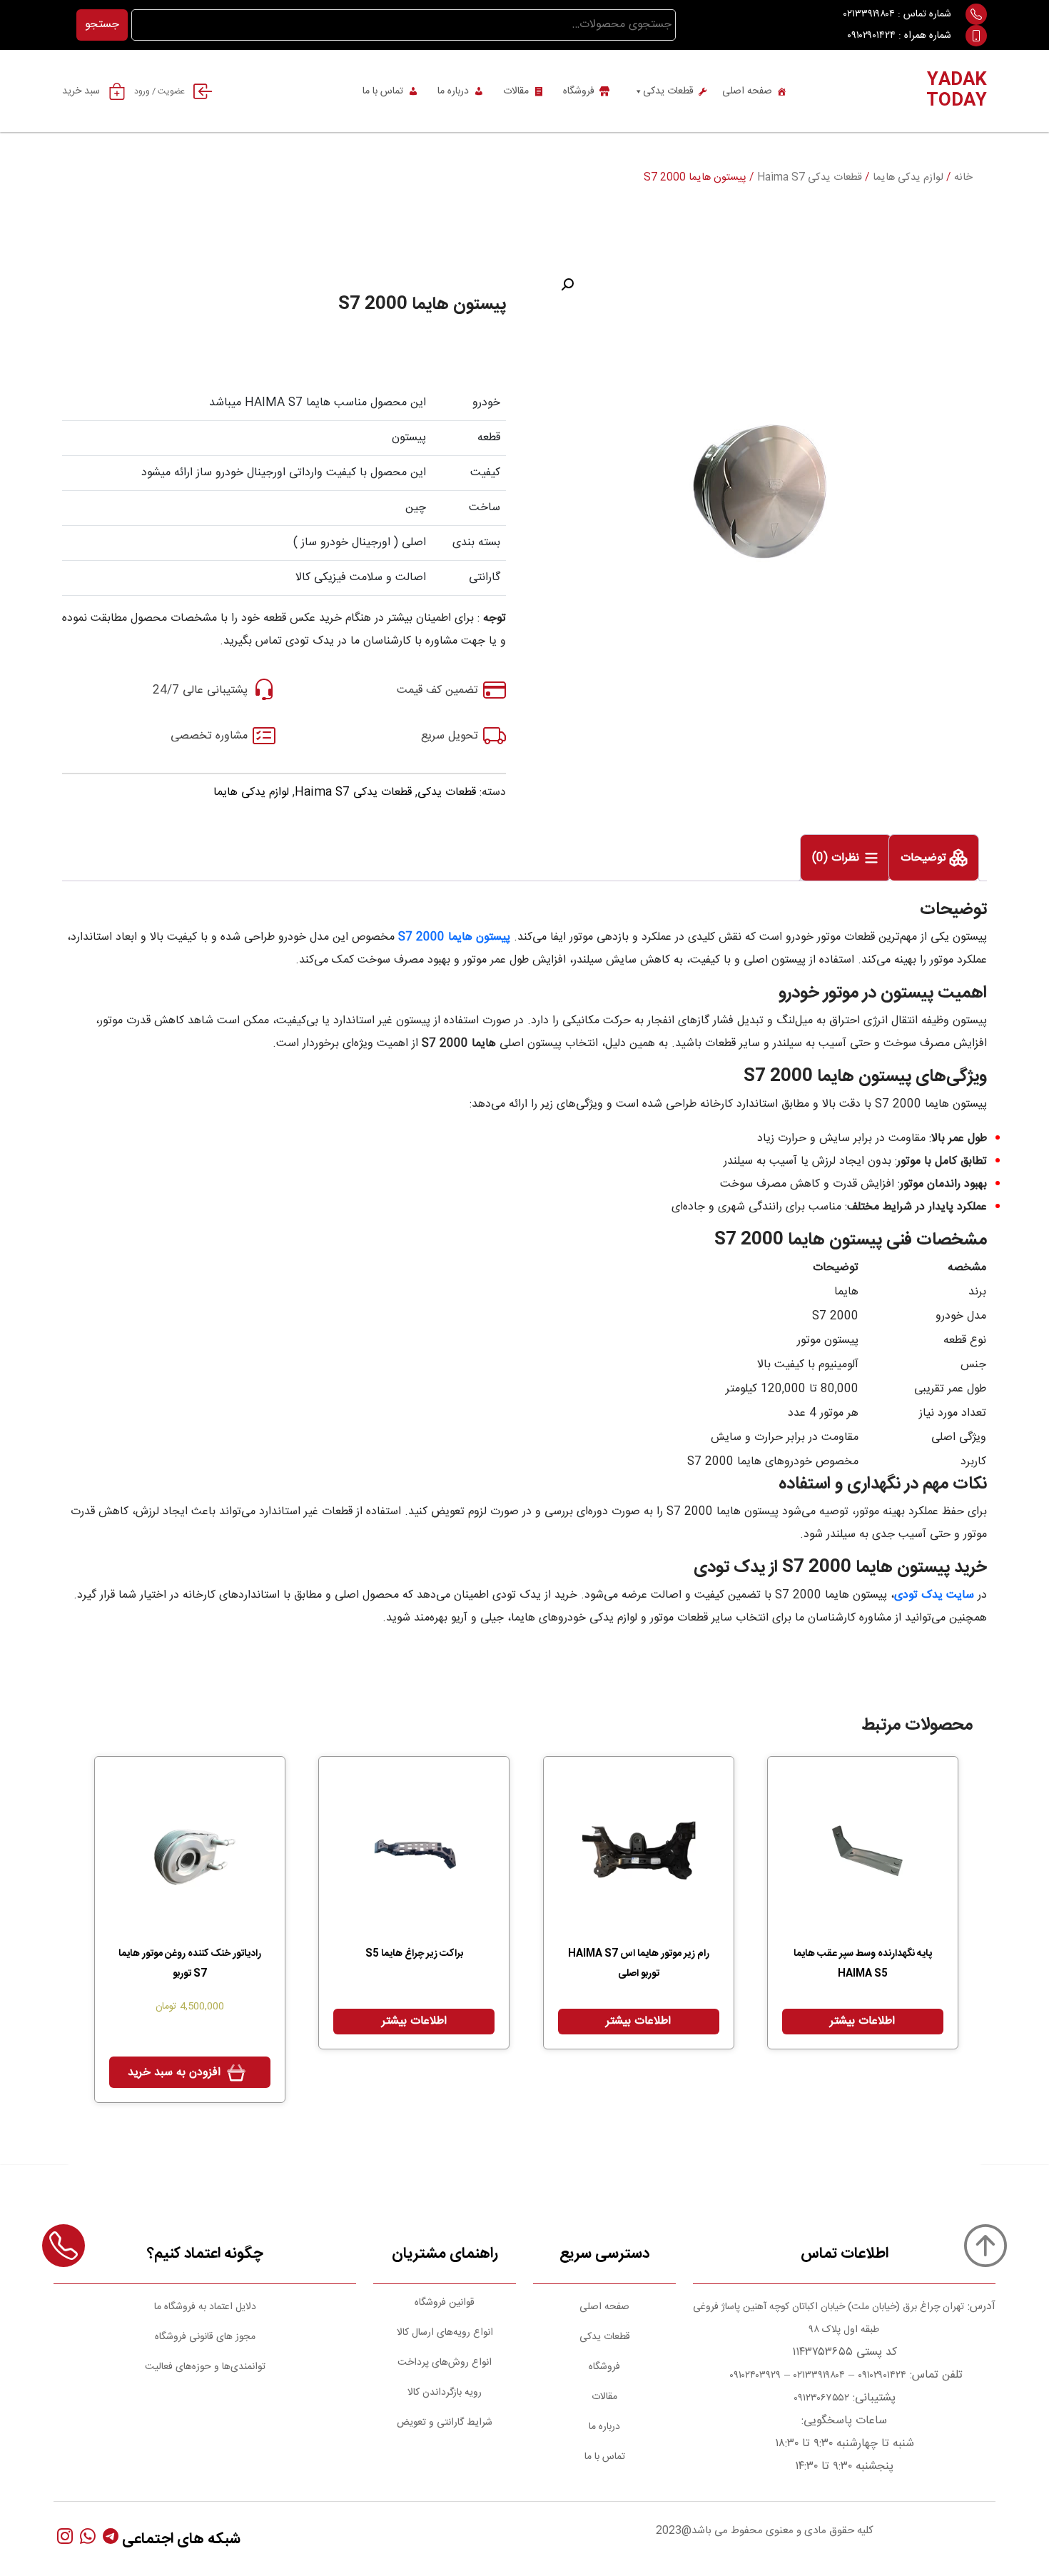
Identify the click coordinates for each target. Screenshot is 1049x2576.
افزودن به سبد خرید (174, 2073)
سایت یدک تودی (934, 1595)
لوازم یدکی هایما (908, 178)
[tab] (934, 858)
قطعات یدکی (668, 91)
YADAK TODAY (957, 91)
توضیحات (925, 859)
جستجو (102, 25)
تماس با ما (383, 91)
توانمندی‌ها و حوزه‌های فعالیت (205, 2367)
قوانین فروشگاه (445, 2303)
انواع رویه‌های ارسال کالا (445, 2333)
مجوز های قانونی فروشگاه (205, 2337)
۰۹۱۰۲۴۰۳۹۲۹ (754, 2375)
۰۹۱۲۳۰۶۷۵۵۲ (821, 2398)
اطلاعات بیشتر (862, 2021)
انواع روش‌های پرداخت (445, 2363)
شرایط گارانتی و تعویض (445, 2423)
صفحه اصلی (747, 91)
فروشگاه (579, 91)
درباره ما (453, 91)
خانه (963, 178)
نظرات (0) (837, 859)
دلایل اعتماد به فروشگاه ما (205, 2307)
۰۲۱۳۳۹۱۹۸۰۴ (869, 14)
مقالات (516, 91)
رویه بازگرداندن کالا (445, 2393)
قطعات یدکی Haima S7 (810, 178)
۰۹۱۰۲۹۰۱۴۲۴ (871, 36)
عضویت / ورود (159, 91)
